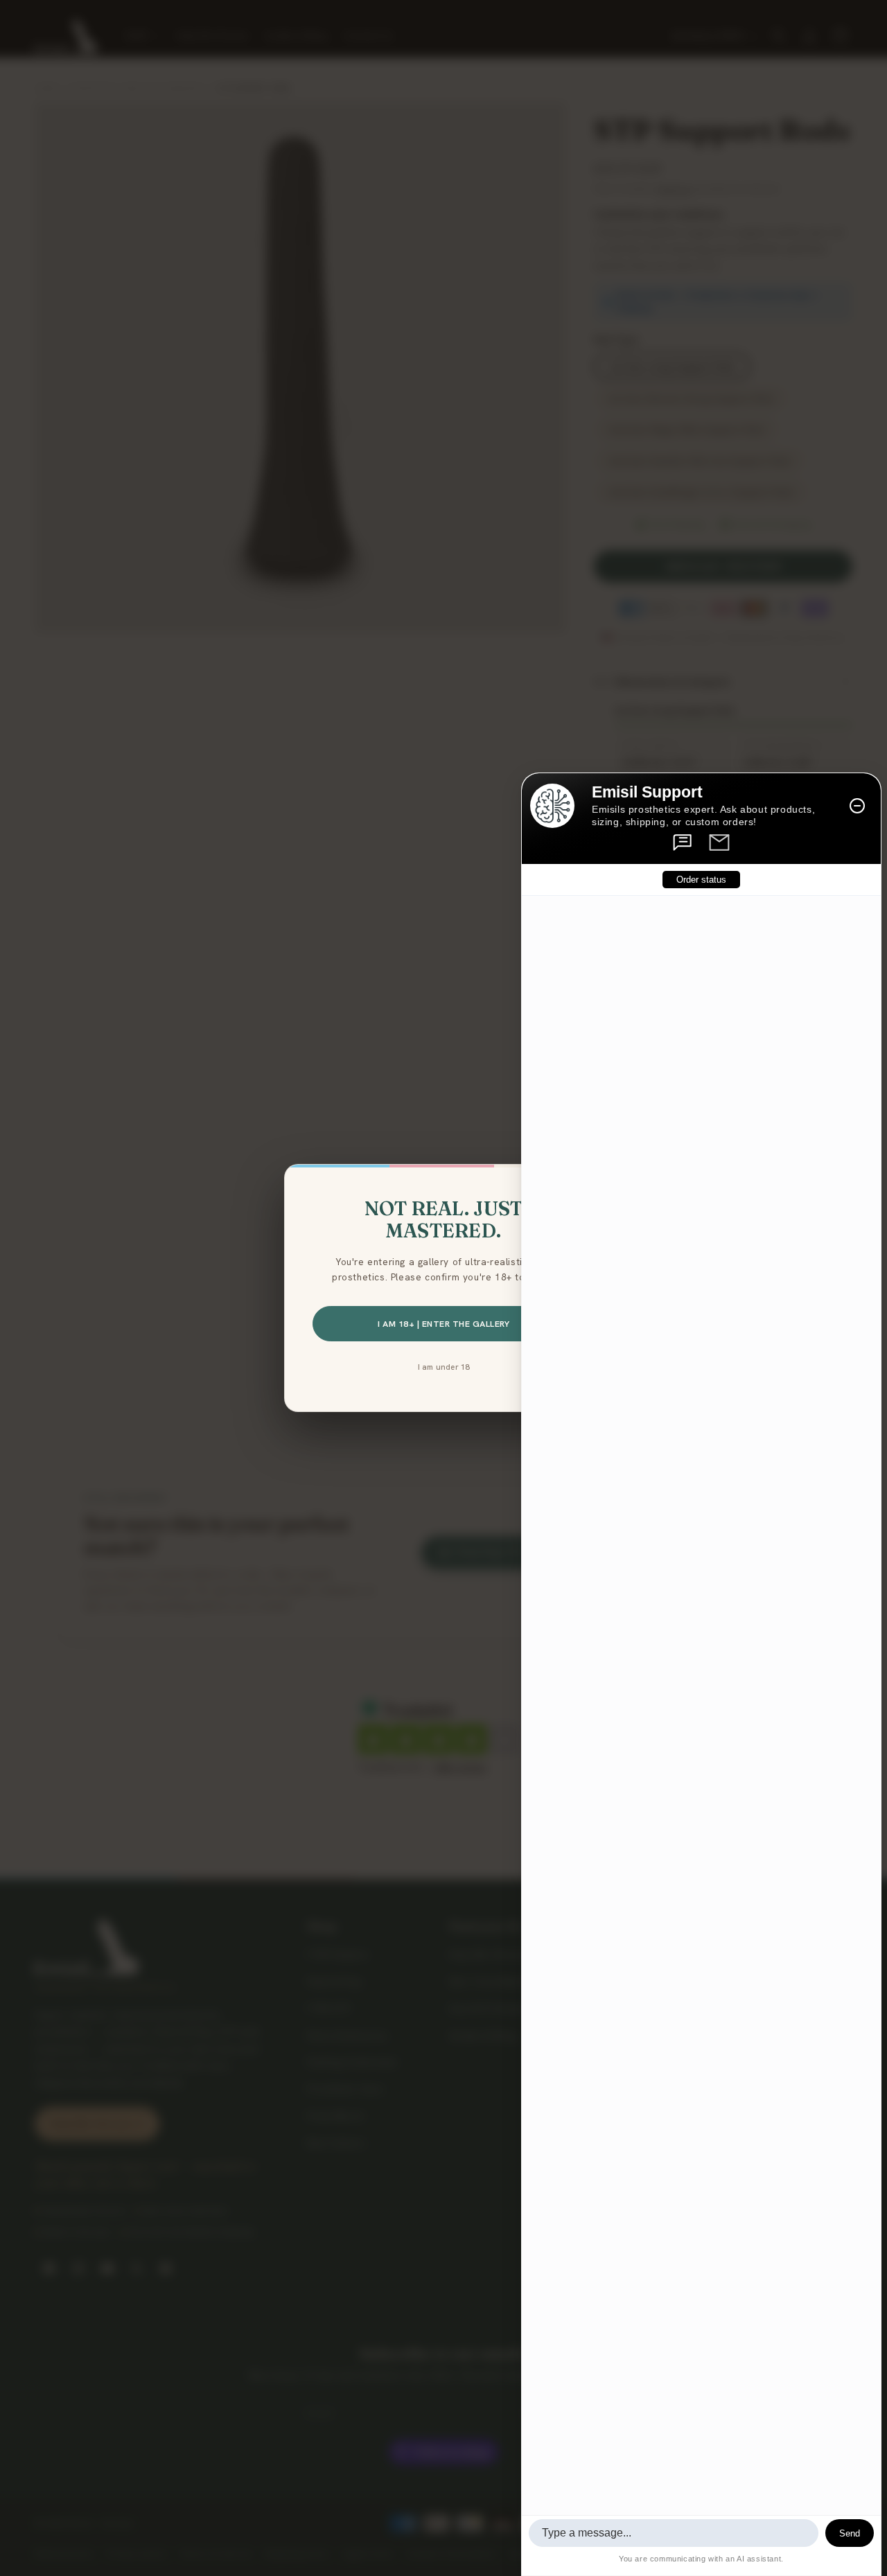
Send (850, 2533)
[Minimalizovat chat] (857, 806)
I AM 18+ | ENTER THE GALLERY (443, 1324)
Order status (701, 880)
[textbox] (674, 2533)
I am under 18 (444, 1367)
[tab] (683, 843)
